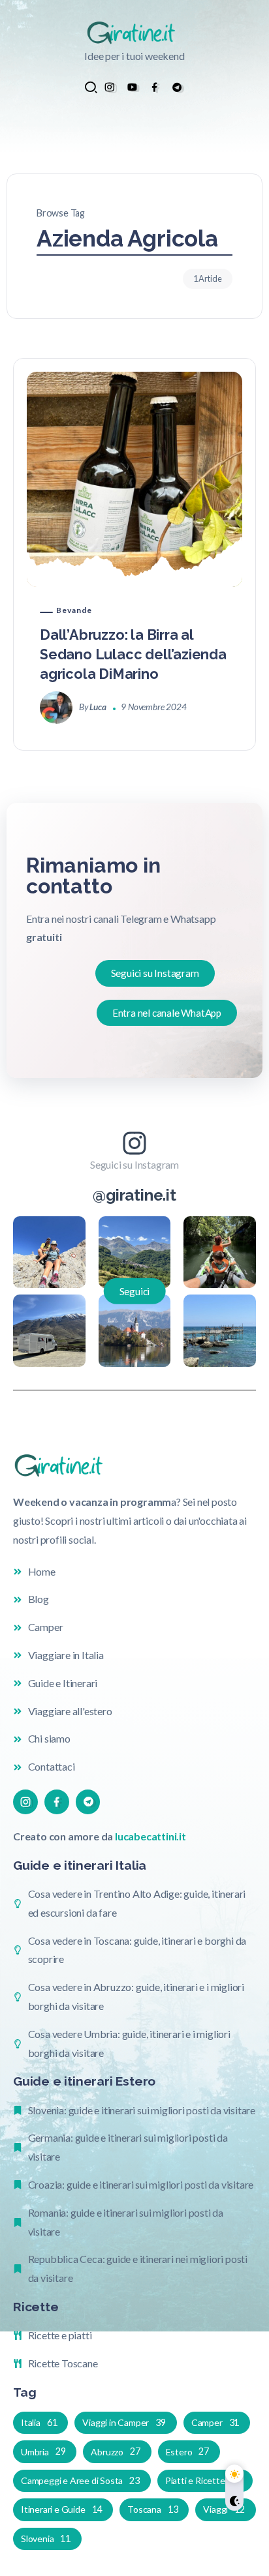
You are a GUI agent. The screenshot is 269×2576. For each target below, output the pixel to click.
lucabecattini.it (150, 1836)
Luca (98, 707)
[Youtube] (132, 87)
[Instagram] (109, 87)
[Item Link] (134, 479)
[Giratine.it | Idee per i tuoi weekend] (134, 32)
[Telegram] (177, 87)
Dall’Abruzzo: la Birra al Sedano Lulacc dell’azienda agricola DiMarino (133, 654)
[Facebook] (154, 87)
